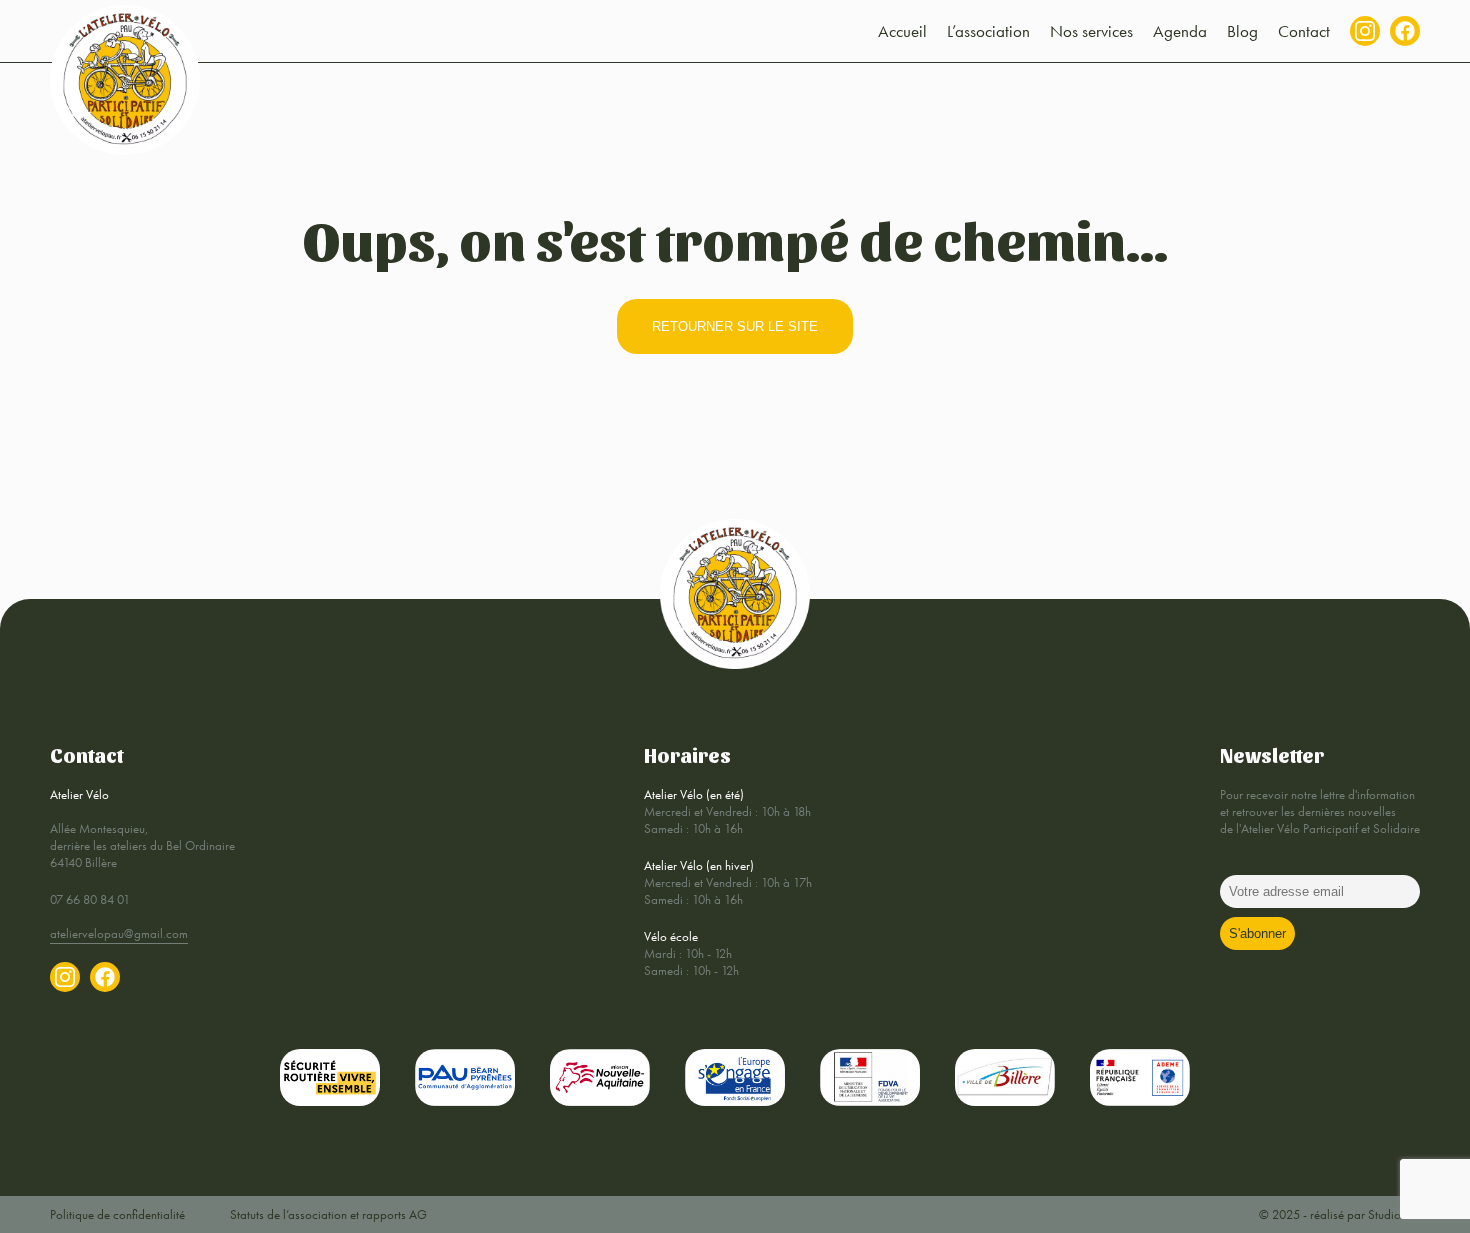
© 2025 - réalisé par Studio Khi (1339, 1214)
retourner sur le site (735, 326)
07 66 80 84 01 (90, 899)
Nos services (1091, 31)
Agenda (1180, 31)
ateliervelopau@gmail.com (119, 933)
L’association (988, 31)
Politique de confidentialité (117, 1214)
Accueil (902, 31)
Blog (1242, 31)
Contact (1304, 31)
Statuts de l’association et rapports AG (328, 1214)
